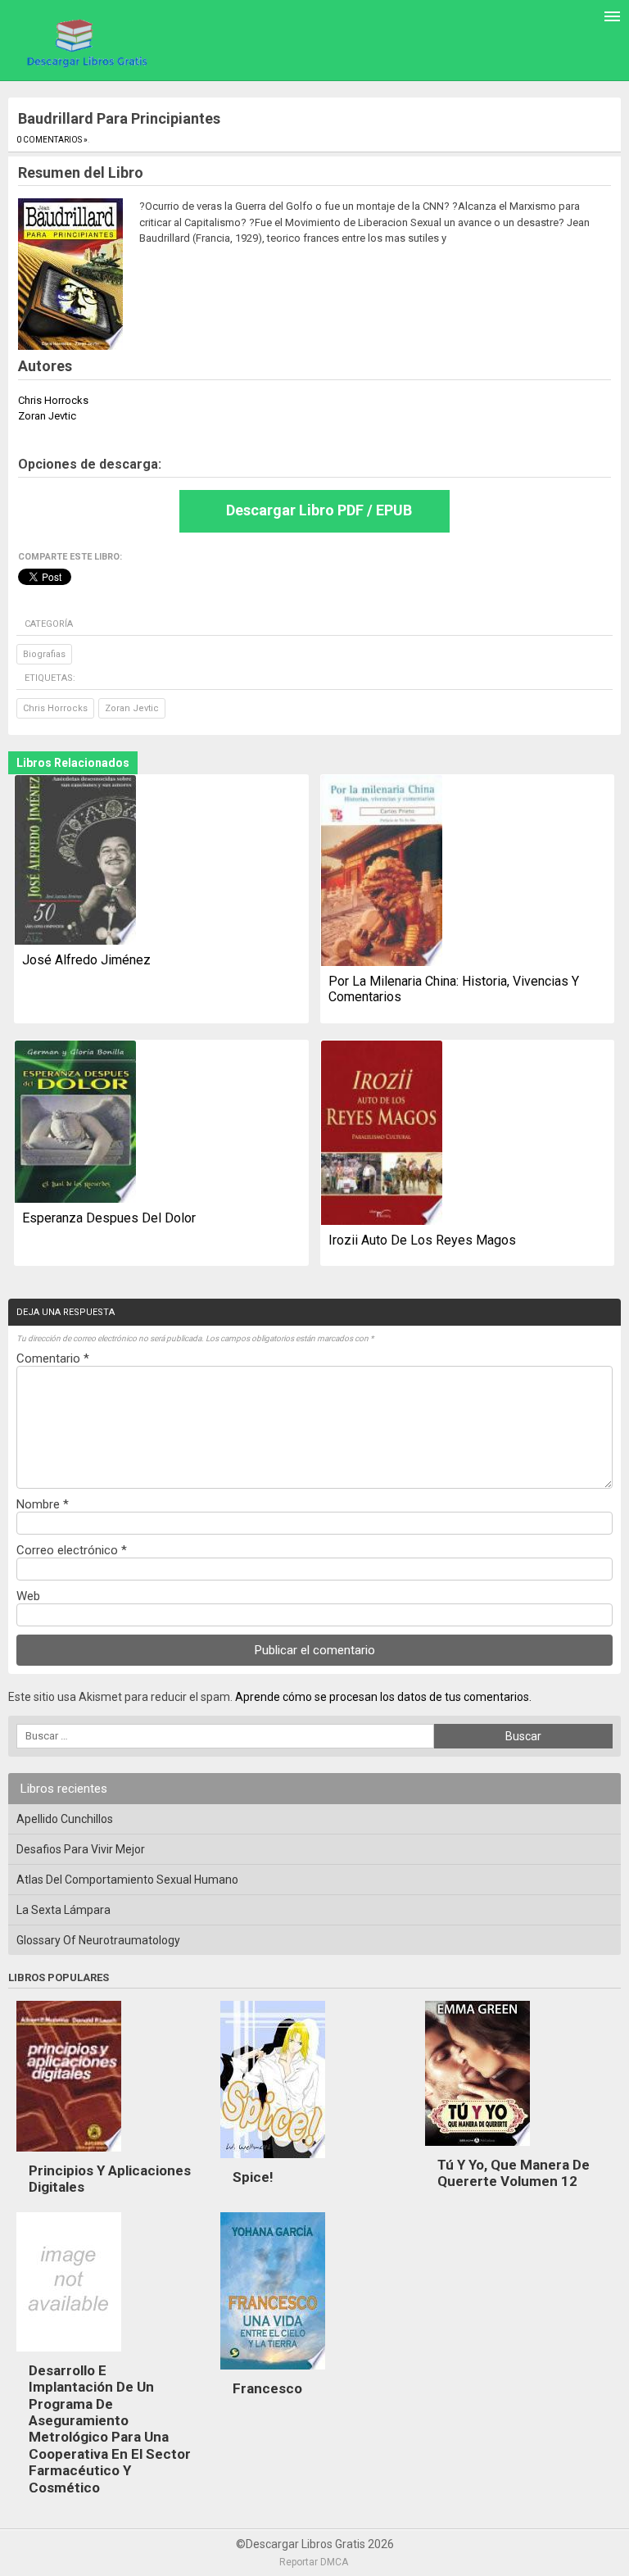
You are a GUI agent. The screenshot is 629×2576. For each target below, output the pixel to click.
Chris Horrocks (55, 708)
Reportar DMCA (314, 2562)
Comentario (53, 1358)
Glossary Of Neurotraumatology (98, 1940)
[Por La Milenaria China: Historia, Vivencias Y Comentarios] (382, 872)
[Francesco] (273, 2374)
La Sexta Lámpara (63, 1910)
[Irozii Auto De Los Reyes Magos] (382, 1134)
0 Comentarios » (52, 140)
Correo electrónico (72, 1550)
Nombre (43, 1504)
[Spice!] (273, 2162)
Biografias (44, 654)
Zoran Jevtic (132, 708)
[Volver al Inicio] (85, 42)
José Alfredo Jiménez (86, 960)
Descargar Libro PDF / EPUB (319, 510)
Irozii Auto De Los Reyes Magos (422, 1240)
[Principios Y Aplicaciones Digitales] (69, 2156)
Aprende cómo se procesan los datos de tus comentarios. (383, 1697)
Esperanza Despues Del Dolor (109, 1218)
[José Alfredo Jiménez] (75, 861)
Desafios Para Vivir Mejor (81, 1849)
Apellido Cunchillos (65, 1819)
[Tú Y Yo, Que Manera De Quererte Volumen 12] (477, 2150)
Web (28, 1596)
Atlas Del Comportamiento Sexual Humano (127, 1880)
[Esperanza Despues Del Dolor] (75, 1123)
